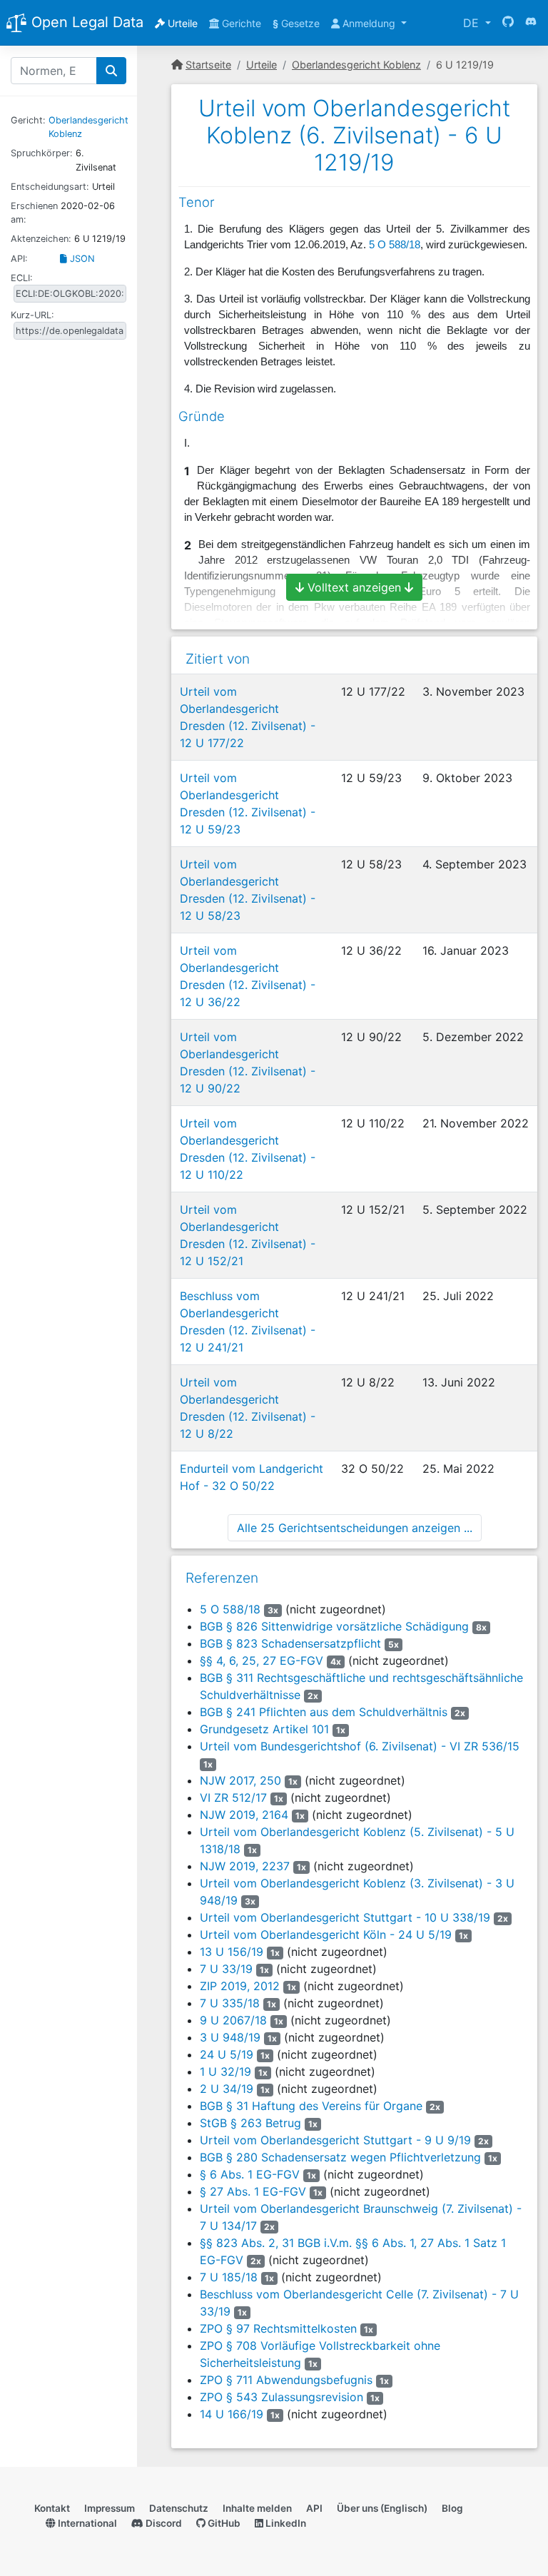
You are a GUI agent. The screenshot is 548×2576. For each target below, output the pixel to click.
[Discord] (531, 23)
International (86, 2523)
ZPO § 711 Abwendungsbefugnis (286, 2380)
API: (19, 259)
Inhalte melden (257, 2508)
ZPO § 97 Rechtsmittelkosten (278, 2328)
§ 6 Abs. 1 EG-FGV (250, 2174)
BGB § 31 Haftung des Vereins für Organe (311, 2106)
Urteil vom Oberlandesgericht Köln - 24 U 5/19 (326, 1934)
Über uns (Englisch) (382, 2508)
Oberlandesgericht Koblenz (356, 65)
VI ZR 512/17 (233, 1797)
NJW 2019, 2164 (244, 1815)
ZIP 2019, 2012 (240, 1986)
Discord (163, 2523)
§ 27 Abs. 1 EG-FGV (253, 2191)
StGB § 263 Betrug (250, 2123)
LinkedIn (285, 2523)
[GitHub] (508, 23)
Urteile (181, 23)
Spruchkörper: (42, 153)
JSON (81, 259)
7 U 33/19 (226, 1969)
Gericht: (28, 120)
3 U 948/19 (230, 2037)
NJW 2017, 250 (240, 1780)
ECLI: (22, 278)
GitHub (223, 2523)
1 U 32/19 (225, 2072)
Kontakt (52, 2508)
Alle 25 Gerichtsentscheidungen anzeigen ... (355, 1528)
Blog (452, 2508)
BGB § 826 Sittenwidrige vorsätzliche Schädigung (334, 1626)
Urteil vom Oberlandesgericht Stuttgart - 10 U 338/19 (345, 1917)
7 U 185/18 (229, 2277)
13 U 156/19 (232, 1952)
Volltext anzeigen (354, 587)
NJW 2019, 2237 (245, 1866)
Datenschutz (179, 2508)
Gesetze (296, 23)
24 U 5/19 (227, 2054)
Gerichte (240, 23)
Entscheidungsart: (50, 187)
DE (473, 23)
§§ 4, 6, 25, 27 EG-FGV (262, 1660)
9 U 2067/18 (233, 2020)
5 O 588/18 (395, 245)
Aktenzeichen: (41, 239)
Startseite (208, 65)
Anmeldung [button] (369, 23)
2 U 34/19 (227, 2089)
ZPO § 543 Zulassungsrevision (281, 2397)
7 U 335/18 (230, 2003)
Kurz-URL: (32, 315)
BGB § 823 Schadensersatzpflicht (290, 1643)
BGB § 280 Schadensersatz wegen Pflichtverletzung (340, 2157)
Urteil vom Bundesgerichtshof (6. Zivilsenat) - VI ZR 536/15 (360, 1746)
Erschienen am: (34, 213)
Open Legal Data (85, 22)
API (314, 2508)
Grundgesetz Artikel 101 (264, 1729)
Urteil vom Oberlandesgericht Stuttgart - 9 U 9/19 (335, 2140)
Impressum (110, 2508)
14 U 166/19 (232, 2414)
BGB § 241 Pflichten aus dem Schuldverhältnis (324, 1712)
